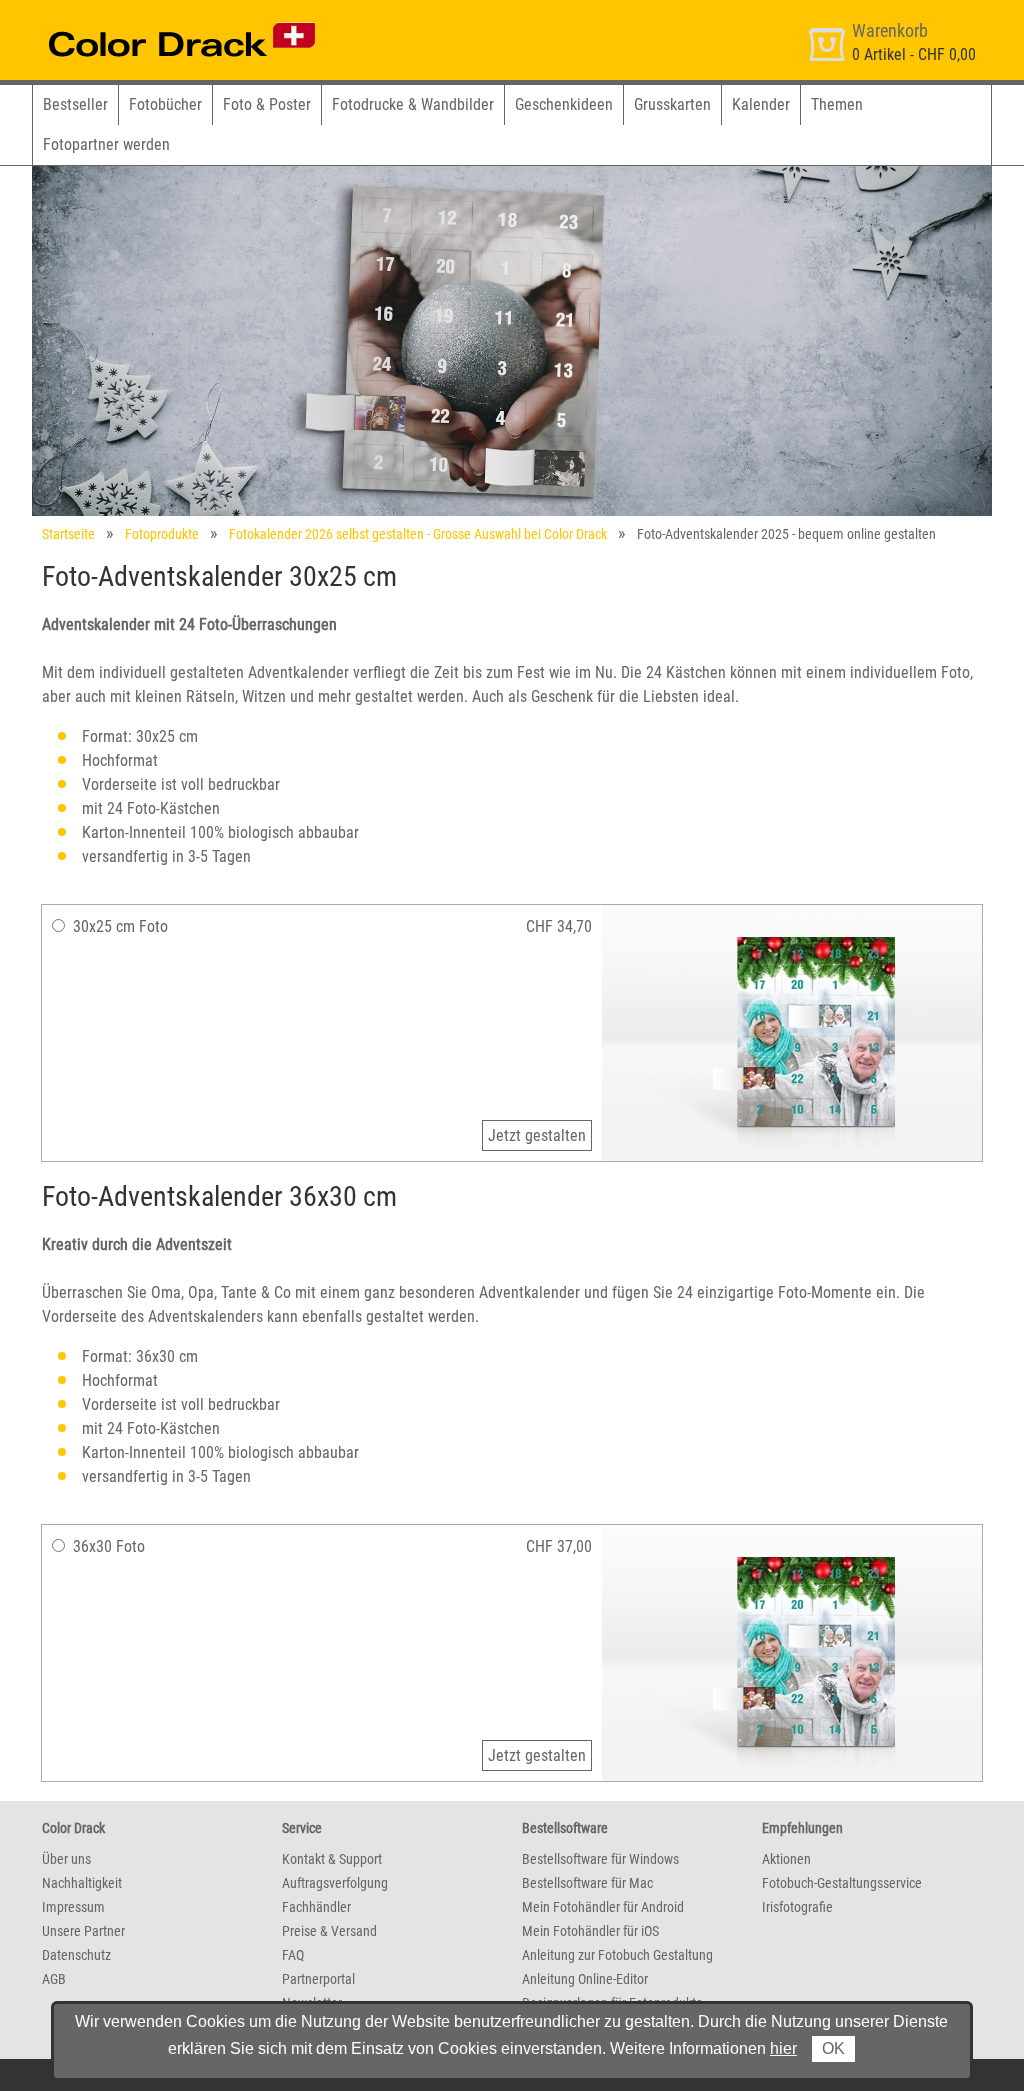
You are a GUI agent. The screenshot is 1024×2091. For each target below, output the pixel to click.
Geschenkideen (564, 104)
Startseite (68, 534)
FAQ (293, 1955)
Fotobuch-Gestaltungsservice (842, 1883)
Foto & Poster (267, 104)
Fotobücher (165, 104)
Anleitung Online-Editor (585, 1979)
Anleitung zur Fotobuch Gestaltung (617, 1955)
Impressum (73, 1907)
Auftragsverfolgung (335, 1883)
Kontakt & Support (332, 1859)
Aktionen (786, 1859)
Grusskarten (672, 104)
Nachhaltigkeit (82, 1883)
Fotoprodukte (162, 534)
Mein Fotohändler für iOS (590, 1931)
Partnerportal (318, 1979)
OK (833, 2048)
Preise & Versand (329, 1931)
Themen (837, 104)
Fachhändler (316, 1907)
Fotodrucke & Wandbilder (413, 104)
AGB (54, 1979)
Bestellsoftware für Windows (600, 1859)
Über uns (66, 1859)
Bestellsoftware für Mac (587, 1883)
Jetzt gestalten (537, 1135)
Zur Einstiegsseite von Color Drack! (144, 18)
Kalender (761, 104)
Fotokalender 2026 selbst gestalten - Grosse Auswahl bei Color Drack (418, 534)
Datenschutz (76, 1955)
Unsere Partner (83, 1931)
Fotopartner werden (106, 144)
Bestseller (75, 104)
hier (783, 2048)
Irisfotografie (797, 1907)
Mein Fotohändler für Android (603, 1907)
